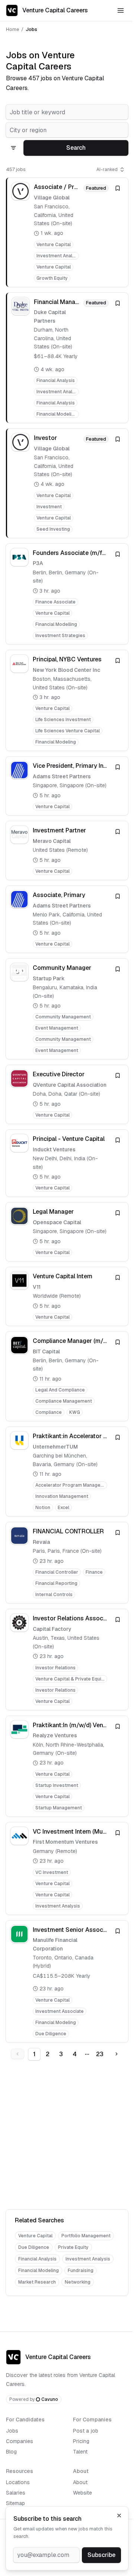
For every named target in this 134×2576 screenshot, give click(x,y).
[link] (67, 232)
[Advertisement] (67, 2136)
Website (82, 2493)
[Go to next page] (117, 2054)
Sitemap (15, 2503)
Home (12, 29)
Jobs (12, 2431)
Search (76, 148)
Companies (20, 2441)
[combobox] (67, 112)
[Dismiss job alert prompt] (119, 2516)
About (80, 2482)
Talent (80, 2452)
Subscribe (101, 2555)
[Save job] (118, 188)
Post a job (86, 2431)
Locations (18, 2482)
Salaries (16, 2493)
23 (100, 2054)
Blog (11, 2452)
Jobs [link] (31, 29)
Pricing (81, 2441)
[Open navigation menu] (121, 10)
